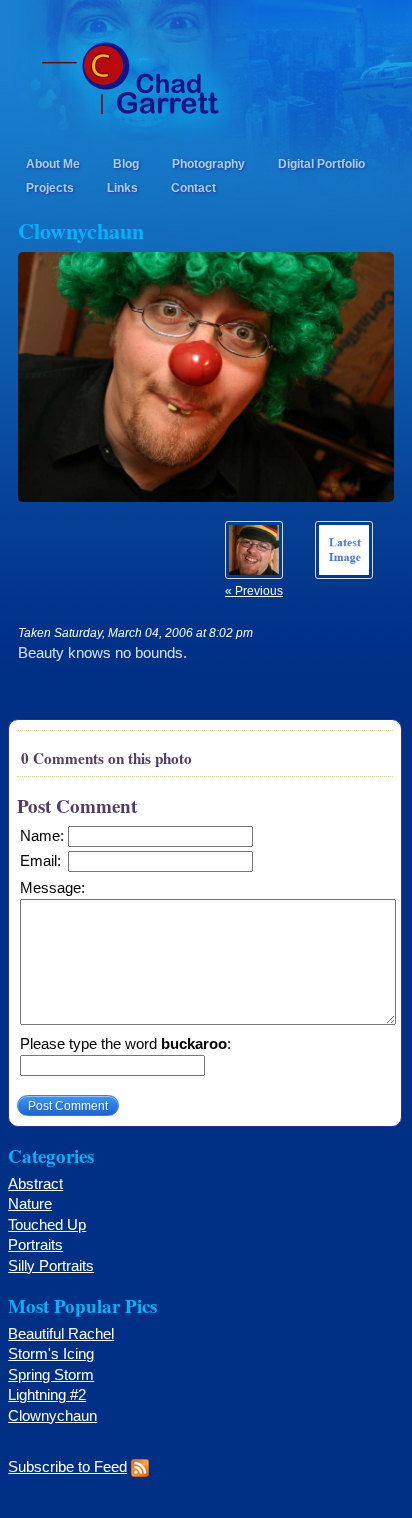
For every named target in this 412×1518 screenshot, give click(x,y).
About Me (53, 163)
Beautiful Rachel (61, 1334)
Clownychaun (52, 1416)
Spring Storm (51, 1375)
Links (122, 187)
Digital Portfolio (321, 163)
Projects (50, 187)
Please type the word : (125, 1044)
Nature (30, 1204)
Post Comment (68, 1105)
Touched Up (47, 1225)
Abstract (35, 1184)
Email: (40, 861)
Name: (42, 836)
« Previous (254, 590)
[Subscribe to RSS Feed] (140, 1467)
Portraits (35, 1245)
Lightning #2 (47, 1395)
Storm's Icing (51, 1354)
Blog (126, 163)
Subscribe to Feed (67, 1467)
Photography (208, 163)
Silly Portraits (51, 1266)
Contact (193, 187)
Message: (52, 888)
